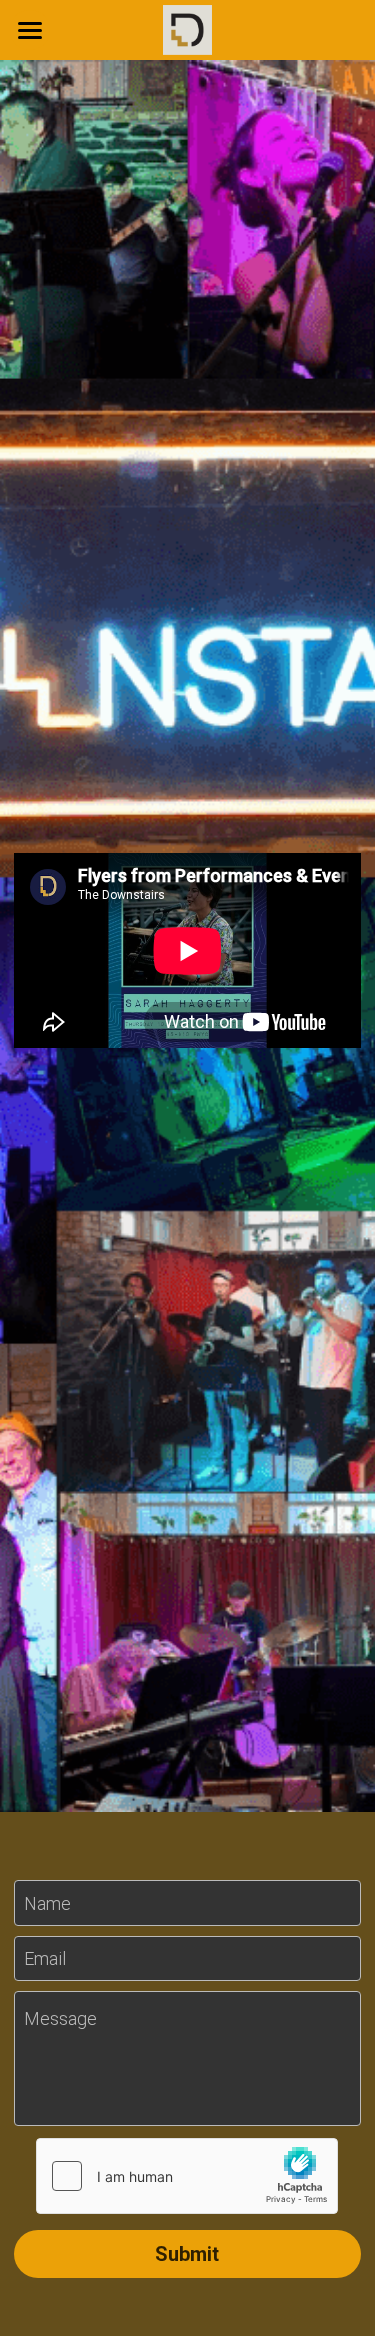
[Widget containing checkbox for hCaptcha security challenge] (187, 2176)
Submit (187, 2254)
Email (45, 1958)
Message (60, 2018)
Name (47, 1902)
